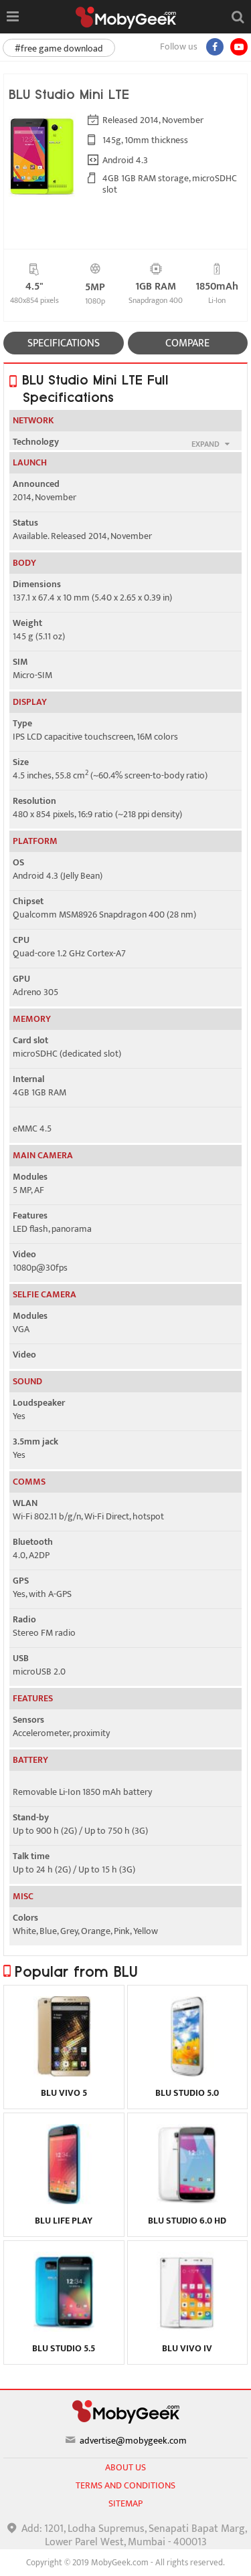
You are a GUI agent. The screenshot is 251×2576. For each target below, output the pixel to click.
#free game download (59, 48)
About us (125, 2467)
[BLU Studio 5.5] (64, 2329)
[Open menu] (12, 17)
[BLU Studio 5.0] (187, 2073)
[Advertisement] (126, 2559)
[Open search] (238, 17)
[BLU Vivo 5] (64, 2073)
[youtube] (239, 47)
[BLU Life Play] (64, 2201)
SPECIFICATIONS (64, 343)
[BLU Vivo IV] (187, 2329)
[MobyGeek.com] (126, 18)
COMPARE (187, 343)
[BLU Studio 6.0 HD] (187, 2201)
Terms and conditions (125, 2485)
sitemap (125, 2503)
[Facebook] (215, 47)
